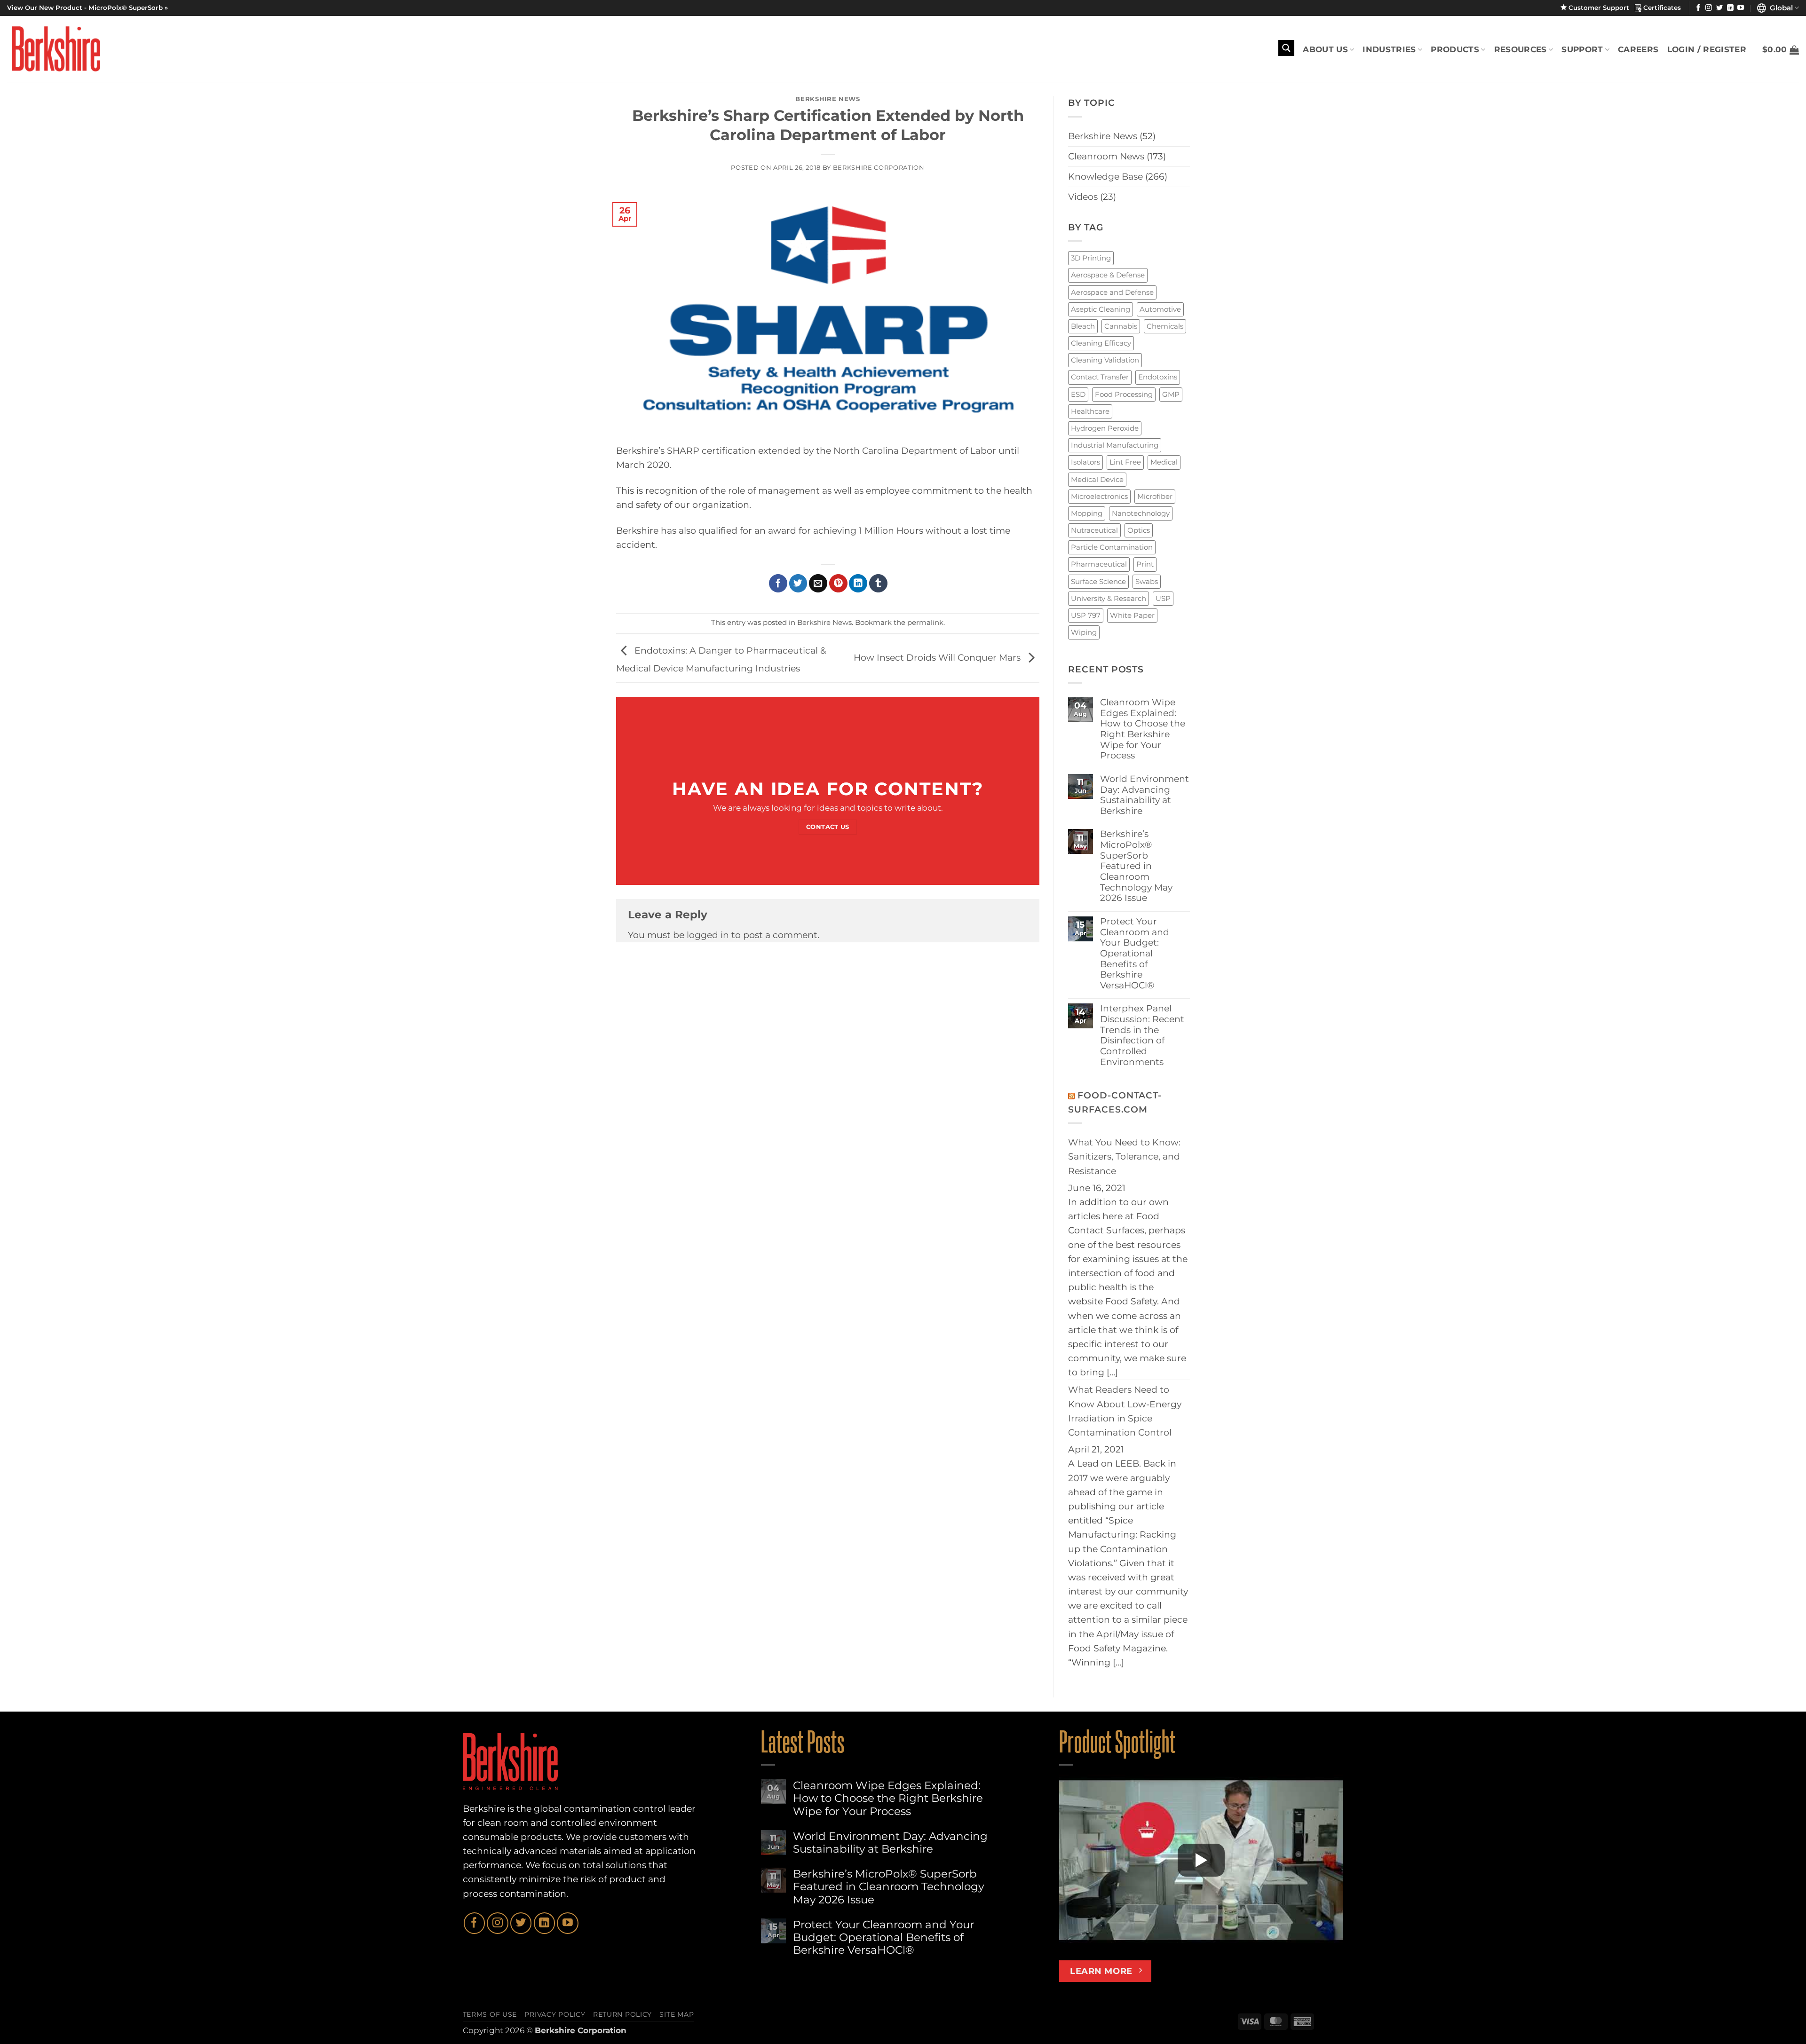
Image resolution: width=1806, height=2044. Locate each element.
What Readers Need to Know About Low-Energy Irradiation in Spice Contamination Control (1125, 1411)
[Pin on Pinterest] (838, 583)
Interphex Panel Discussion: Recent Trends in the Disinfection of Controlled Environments (1142, 1035)
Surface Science (1098, 581)
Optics (1139, 530)
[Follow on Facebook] (1698, 8)
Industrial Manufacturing (1115, 445)
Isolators (1085, 462)
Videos (1083, 197)
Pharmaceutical (1099, 564)
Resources (1521, 49)
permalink (925, 622)
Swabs (1147, 581)
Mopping (1087, 513)
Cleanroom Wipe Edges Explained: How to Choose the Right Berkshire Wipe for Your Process (1143, 729)
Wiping (1084, 632)
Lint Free (1125, 462)
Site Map (677, 2014)
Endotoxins (1158, 377)
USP (1163, 598)
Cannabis (1121, 326)
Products (1455, 49)
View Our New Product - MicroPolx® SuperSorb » (87, 8)
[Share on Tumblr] (878, 583)
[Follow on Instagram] (1709, 8)
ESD (1078, 394)
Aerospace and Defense (1112, 292)
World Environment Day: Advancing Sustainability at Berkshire (1145, 795)
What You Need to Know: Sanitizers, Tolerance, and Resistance (1124, 1156)
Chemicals (1165, 326)
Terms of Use (490, 2014)
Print (1145, 564)
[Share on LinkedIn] (858, 583)
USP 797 (1086, 615)
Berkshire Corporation (879, 167)
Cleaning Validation (1105, 360)
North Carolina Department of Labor (915, 451)
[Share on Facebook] (778, 583)
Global (1779, 8)
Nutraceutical (1094, 530)
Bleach (1083, 326)
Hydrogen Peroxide (1105, 428)
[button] (1781, 50)
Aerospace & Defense (1108, 275)
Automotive (1160, 309)
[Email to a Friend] (818, 583)
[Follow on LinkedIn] (1730, 8)
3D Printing (1091, 258)
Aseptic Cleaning (1101, 309)
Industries (1389, 49)
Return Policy (622, 2014)
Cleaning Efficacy (1101, 343)
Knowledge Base (1105, 177)
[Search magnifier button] (1286, 48)
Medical (1164, 462)
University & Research (1109, 598)
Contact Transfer (1100, 377)
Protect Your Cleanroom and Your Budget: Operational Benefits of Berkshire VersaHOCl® (1135, 954)
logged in (708, 935)
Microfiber (1155, 496)
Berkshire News (828, 99)
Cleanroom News (1106, 156)
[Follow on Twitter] (1719, 8)
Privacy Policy (555, 2014)
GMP (1171, 394)
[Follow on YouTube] (1741, 8)
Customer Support (1601, 8)
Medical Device (1097, 479)
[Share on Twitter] (798, 583)
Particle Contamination (1112, 547)
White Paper (1132, 615)
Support (1582, 49)
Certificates (1661, 8)
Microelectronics (1099, 496)
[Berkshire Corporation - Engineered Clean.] (54, 49)
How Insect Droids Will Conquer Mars (938, 658)
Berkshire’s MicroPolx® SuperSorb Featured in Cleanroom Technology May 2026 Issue (1136, 866)
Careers (1638, 49)
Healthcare (1090, 411)
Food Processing (1124, 394)
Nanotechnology (1141, 513)
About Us (1325, 49)
